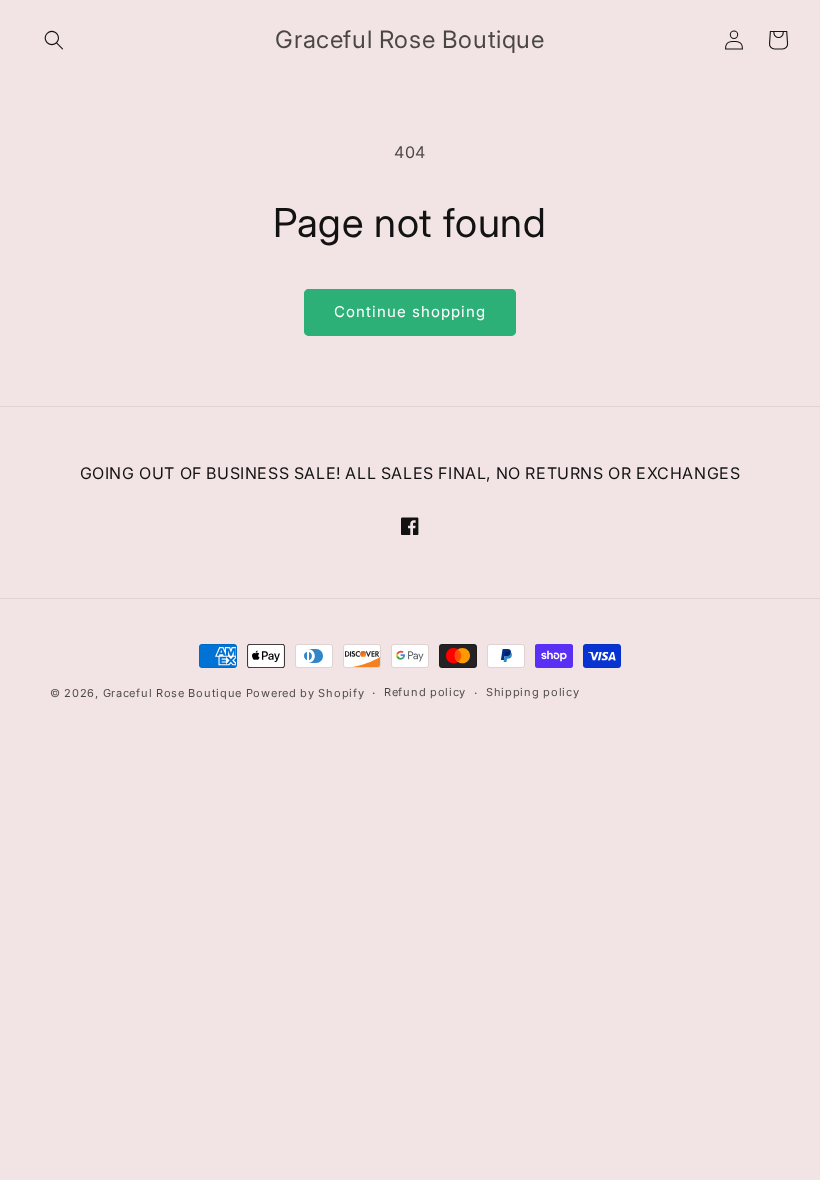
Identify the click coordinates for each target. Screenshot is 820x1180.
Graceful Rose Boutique (172, 693)
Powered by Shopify (305, 693)
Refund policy (425, 692)
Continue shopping (410, 311)
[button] (54, 40)
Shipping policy (533, 692)
